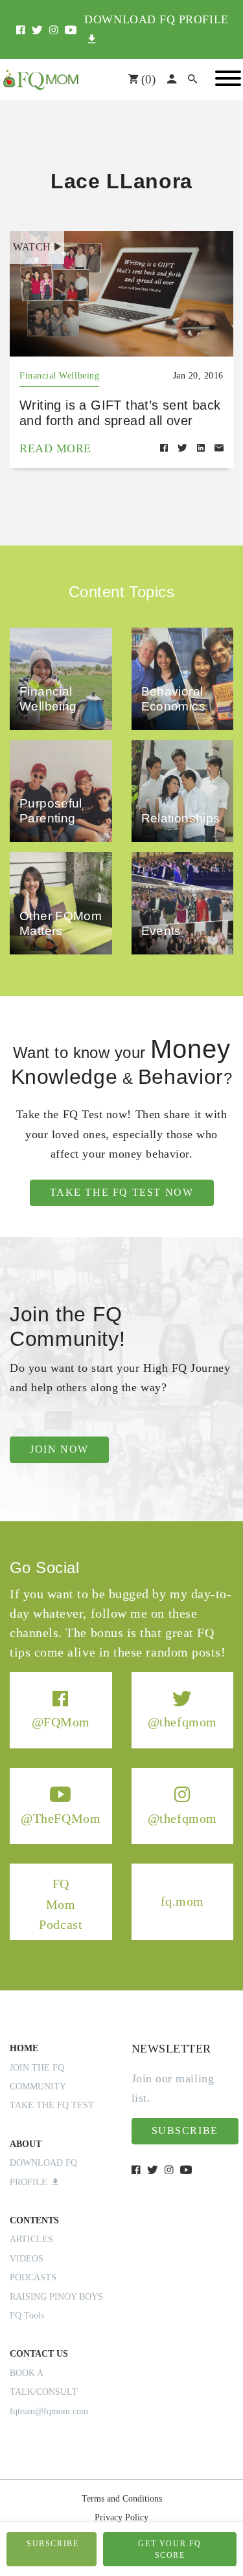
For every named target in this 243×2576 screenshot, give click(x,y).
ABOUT (26, 2144)
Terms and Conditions (122, 2499)
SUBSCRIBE (52, 2544)
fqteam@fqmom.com (49, 2411)
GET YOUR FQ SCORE (170, 2549)
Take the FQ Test (52, 2105)
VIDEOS (27, 2259)
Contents (34, 2220)
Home (24, 2048)
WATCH (32, 247)
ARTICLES (31, 2239)
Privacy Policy (121, 2517)
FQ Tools (27, 2316)
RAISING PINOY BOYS (56, 2297)
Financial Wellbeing (59, 376)
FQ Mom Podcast (61, 1904)
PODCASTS (33, 2277)
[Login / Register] (172, 80)
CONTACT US (39, 2354)
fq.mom (182, 1901)
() (147, 79)
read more (55, 448)
